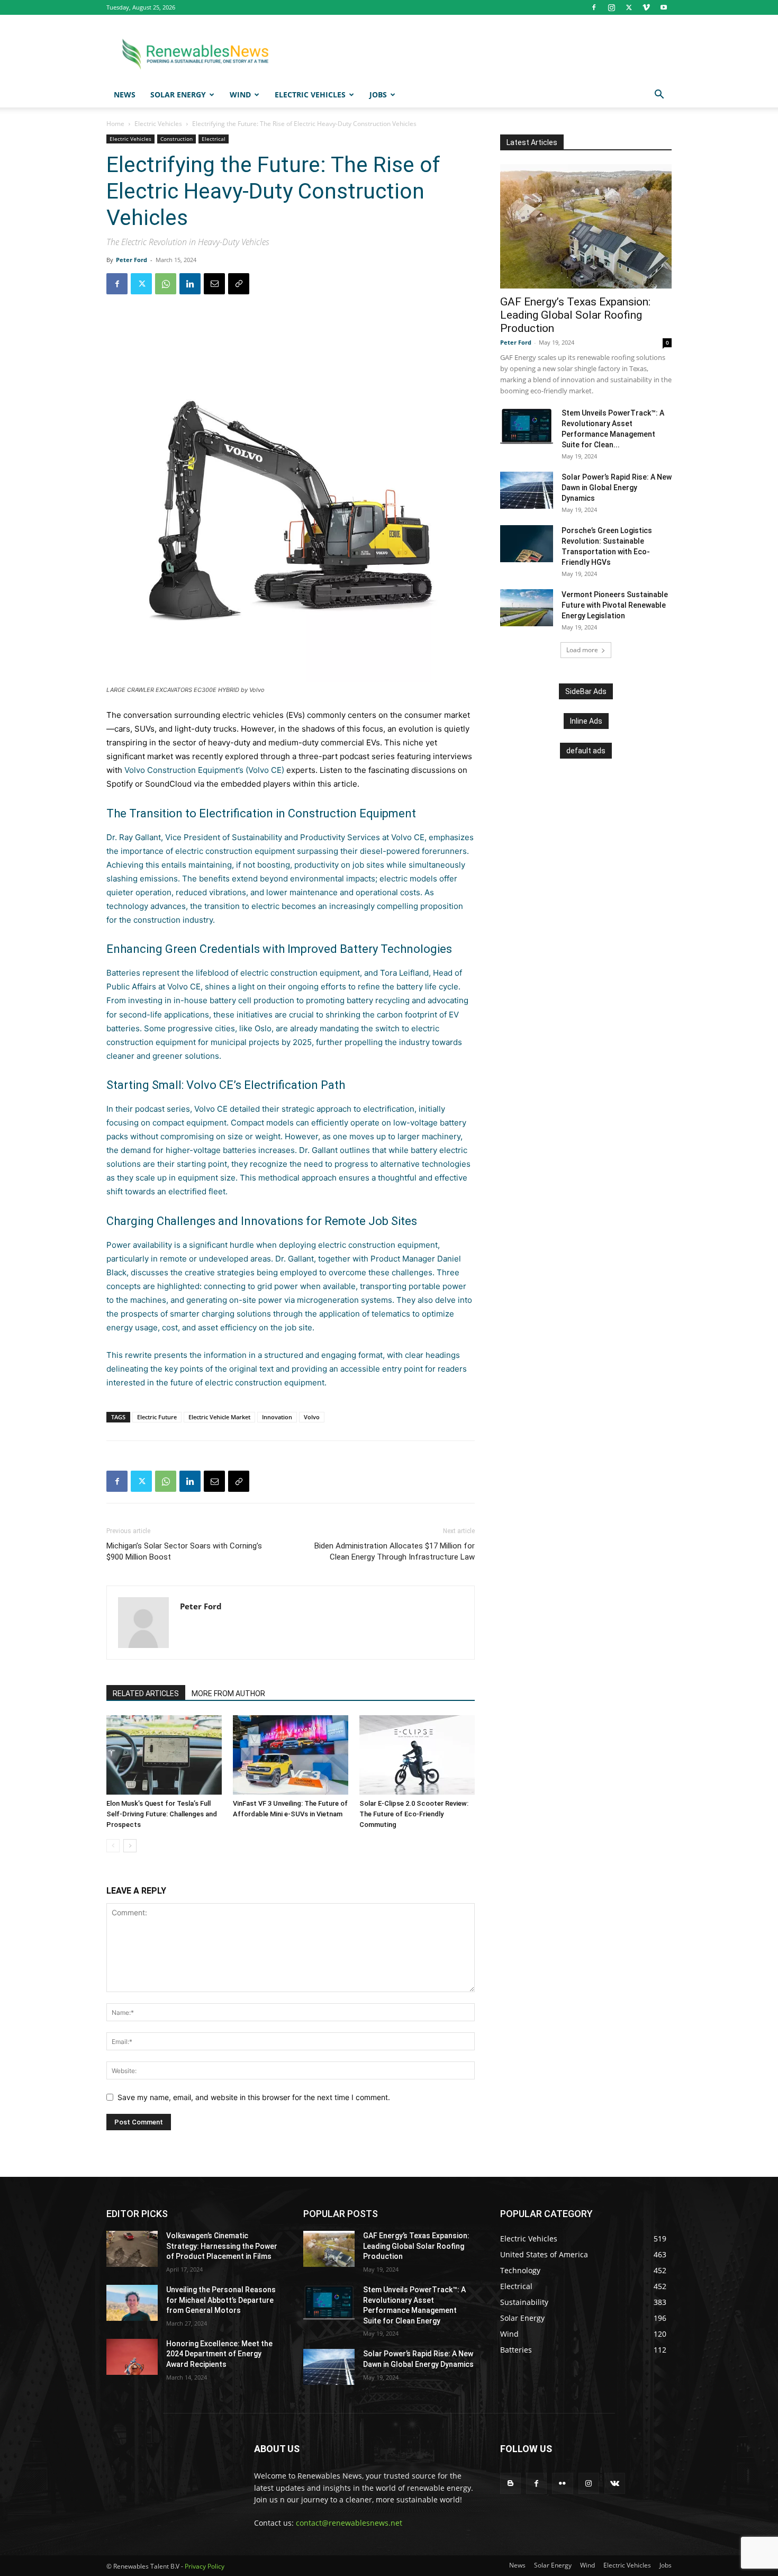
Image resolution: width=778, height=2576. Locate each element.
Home (115, 124)
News (125, 94)
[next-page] (130, 1846)
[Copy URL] (239, 284)
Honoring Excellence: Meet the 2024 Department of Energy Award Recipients (219, 2354)
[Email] (214, 284)
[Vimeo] (646, 7)
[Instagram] (611, 7)
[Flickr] (562, 2483)
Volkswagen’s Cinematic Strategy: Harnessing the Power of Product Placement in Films (222, 2246)
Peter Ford (132, 260)
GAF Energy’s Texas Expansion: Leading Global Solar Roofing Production (575, 315)
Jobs (378, 94)
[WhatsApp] (166, 284)
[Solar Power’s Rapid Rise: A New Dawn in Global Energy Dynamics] (527, 490)
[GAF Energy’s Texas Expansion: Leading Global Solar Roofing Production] (586, 226)
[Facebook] (594, 7)
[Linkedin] (190, 284)
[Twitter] (629, 7)
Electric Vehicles (310, 94)
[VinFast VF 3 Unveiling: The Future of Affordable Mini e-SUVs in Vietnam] (291, 1755)
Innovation (277, 1417)
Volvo (135, 770)
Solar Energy (178, 94)
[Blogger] (510, 2483)
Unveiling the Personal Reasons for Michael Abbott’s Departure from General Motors (221, 2300)
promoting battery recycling (358, 1000)
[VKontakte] (615, 2483)
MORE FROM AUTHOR (228, 1694)
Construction (177, 139)
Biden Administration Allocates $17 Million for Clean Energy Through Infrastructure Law (395, 1551)
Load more (582, 650)
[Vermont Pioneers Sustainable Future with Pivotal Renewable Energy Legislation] (527, 608)
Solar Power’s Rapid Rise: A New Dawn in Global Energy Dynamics (617, 488)
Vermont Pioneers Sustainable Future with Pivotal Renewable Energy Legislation (615, 605)
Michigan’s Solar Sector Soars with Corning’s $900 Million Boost (184, 1551)
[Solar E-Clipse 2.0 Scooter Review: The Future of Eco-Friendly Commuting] (417, 1755)
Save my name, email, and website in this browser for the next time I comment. (254, 2097)
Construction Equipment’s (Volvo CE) (216, 770)
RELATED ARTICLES (146, 1694)
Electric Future (157, 1417)
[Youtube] (664, 7)
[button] (659, 96)
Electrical (214, 139)
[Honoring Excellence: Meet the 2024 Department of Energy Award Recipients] (132, 2357)
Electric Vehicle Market (219, 1417)
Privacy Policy (205, 2566)
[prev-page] (113, 1846)
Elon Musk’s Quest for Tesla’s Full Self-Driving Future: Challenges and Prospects (162, 1814)
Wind (240, 94)
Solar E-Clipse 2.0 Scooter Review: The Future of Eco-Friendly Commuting (414, 1814)
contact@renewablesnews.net (349, 2523)
